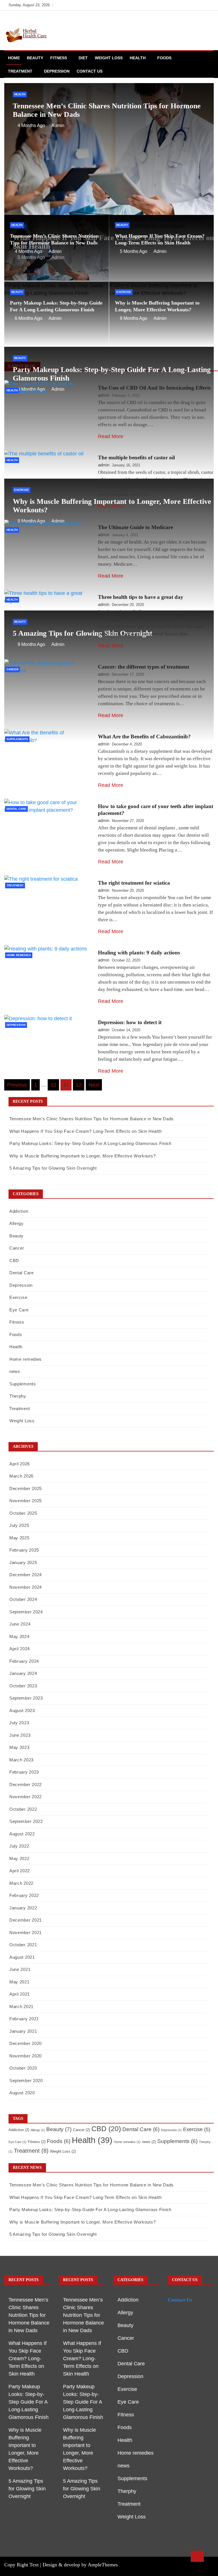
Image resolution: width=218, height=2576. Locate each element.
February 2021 (24, 2019)
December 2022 (26, 1784)
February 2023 (24, 1772)
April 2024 (20, 1649)
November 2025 (26, 1501)
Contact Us (90, 71)
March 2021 (21, 2007)
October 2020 (23, 2068)
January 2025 (23, 1562)
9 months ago (134, 318)
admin (58, 125)
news (15, 1371)
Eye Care (19, 1310)
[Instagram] (200, 5)
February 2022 (24, 1895)
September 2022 (26, 1821)
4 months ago (31, 125)
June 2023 (20, 1735)
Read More (111, 436)
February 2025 (24, 1550)
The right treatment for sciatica (134, 883)
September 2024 (26, 1612)
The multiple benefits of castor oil (136, 457)
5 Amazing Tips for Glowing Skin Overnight (53, 1168)
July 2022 (19, 1846)
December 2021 (26, 1920)
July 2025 (19, 1525)
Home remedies (19, 955)
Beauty (35, 58)
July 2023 (19, 1723)
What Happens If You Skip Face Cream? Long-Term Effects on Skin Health (85, 1131)
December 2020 (26, 2043)
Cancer (12, 669)
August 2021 (22, 1957)
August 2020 (22, 2093)
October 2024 (23, 1599)
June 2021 (20, 1969)
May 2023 (19, 1747)
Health (138, 58)
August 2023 (22, 1710)
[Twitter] (191, 5)
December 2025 (26, 1488)
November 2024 (26, 1587)
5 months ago (134, 251)
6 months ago (29, 318)
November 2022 (26, 1797)
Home (14, 58)
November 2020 (26, 2056)
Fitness (59, 58)
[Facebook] (183, 5)
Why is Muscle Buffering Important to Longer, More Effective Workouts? (82, 1156)
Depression (57, 71)
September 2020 (26, 2081)
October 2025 (23, 1513)
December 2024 (26, 1575)
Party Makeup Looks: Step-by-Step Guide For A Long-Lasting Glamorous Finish (90, 1143)
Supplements (17, 739)
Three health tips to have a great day (141, 597)
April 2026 (20, 1464)
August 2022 (22, 1834)
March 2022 (21, 1883)
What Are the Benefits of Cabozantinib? (144, 737)
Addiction (19, 1211)
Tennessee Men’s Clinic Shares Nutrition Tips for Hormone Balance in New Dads (92, 1119)
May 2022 (19, 1858)
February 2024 (24, 1661)
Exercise (124, 292)
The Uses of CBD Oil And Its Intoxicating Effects (154, 388)
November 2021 (26, 1932)
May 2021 (19, 1982)
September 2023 (26, 1698)
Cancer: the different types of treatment (143, 667)
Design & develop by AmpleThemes (80, 2565)
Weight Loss (109, 58)
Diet (83, 58)
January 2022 (23, 1908)
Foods (164, 58)
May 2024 (19, 1636)
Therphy (18, 1396)
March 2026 (21, 1476)
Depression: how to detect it (130, 1022)
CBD (14, 1260)
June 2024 (20, 1624)
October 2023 (23, 1686)
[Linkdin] (208, 5)
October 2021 (23, 1945)
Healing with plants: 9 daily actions (139, 953)
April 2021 (20, 1994)
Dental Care (16, 809)
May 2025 (19, 1538)
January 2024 (23, 1673)
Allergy (16, 1223)
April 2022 (20, 1871)
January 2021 (23, 2031)
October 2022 (23, 1809)
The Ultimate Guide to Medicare (135, 527)
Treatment (20, 71)
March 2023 (21, 1760)
